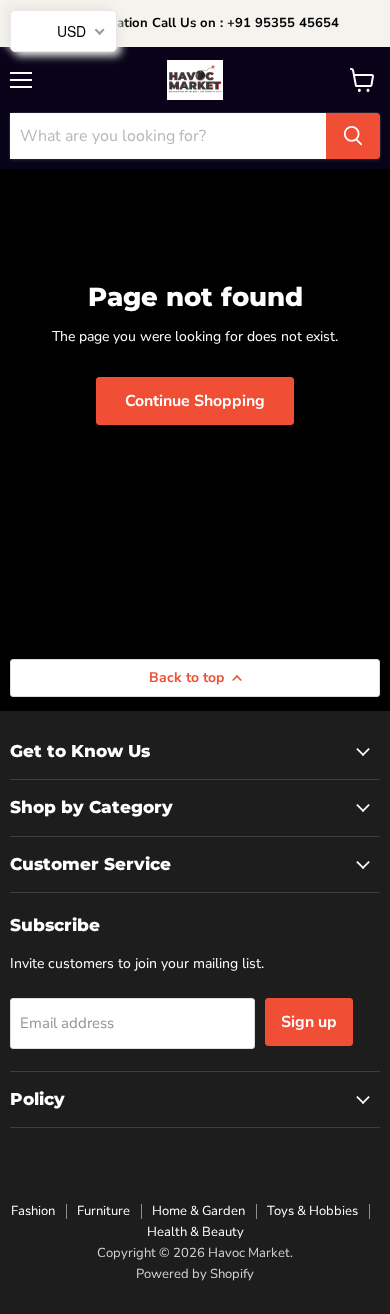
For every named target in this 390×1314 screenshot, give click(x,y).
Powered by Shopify (195, 1274)
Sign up (309, 1022)
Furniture (103, 1211)
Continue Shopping (195, 401)
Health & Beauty (195, 1232)
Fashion (33, 1211)
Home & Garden (198, 1211)
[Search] (353, 136)
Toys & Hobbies (312, 1211)
